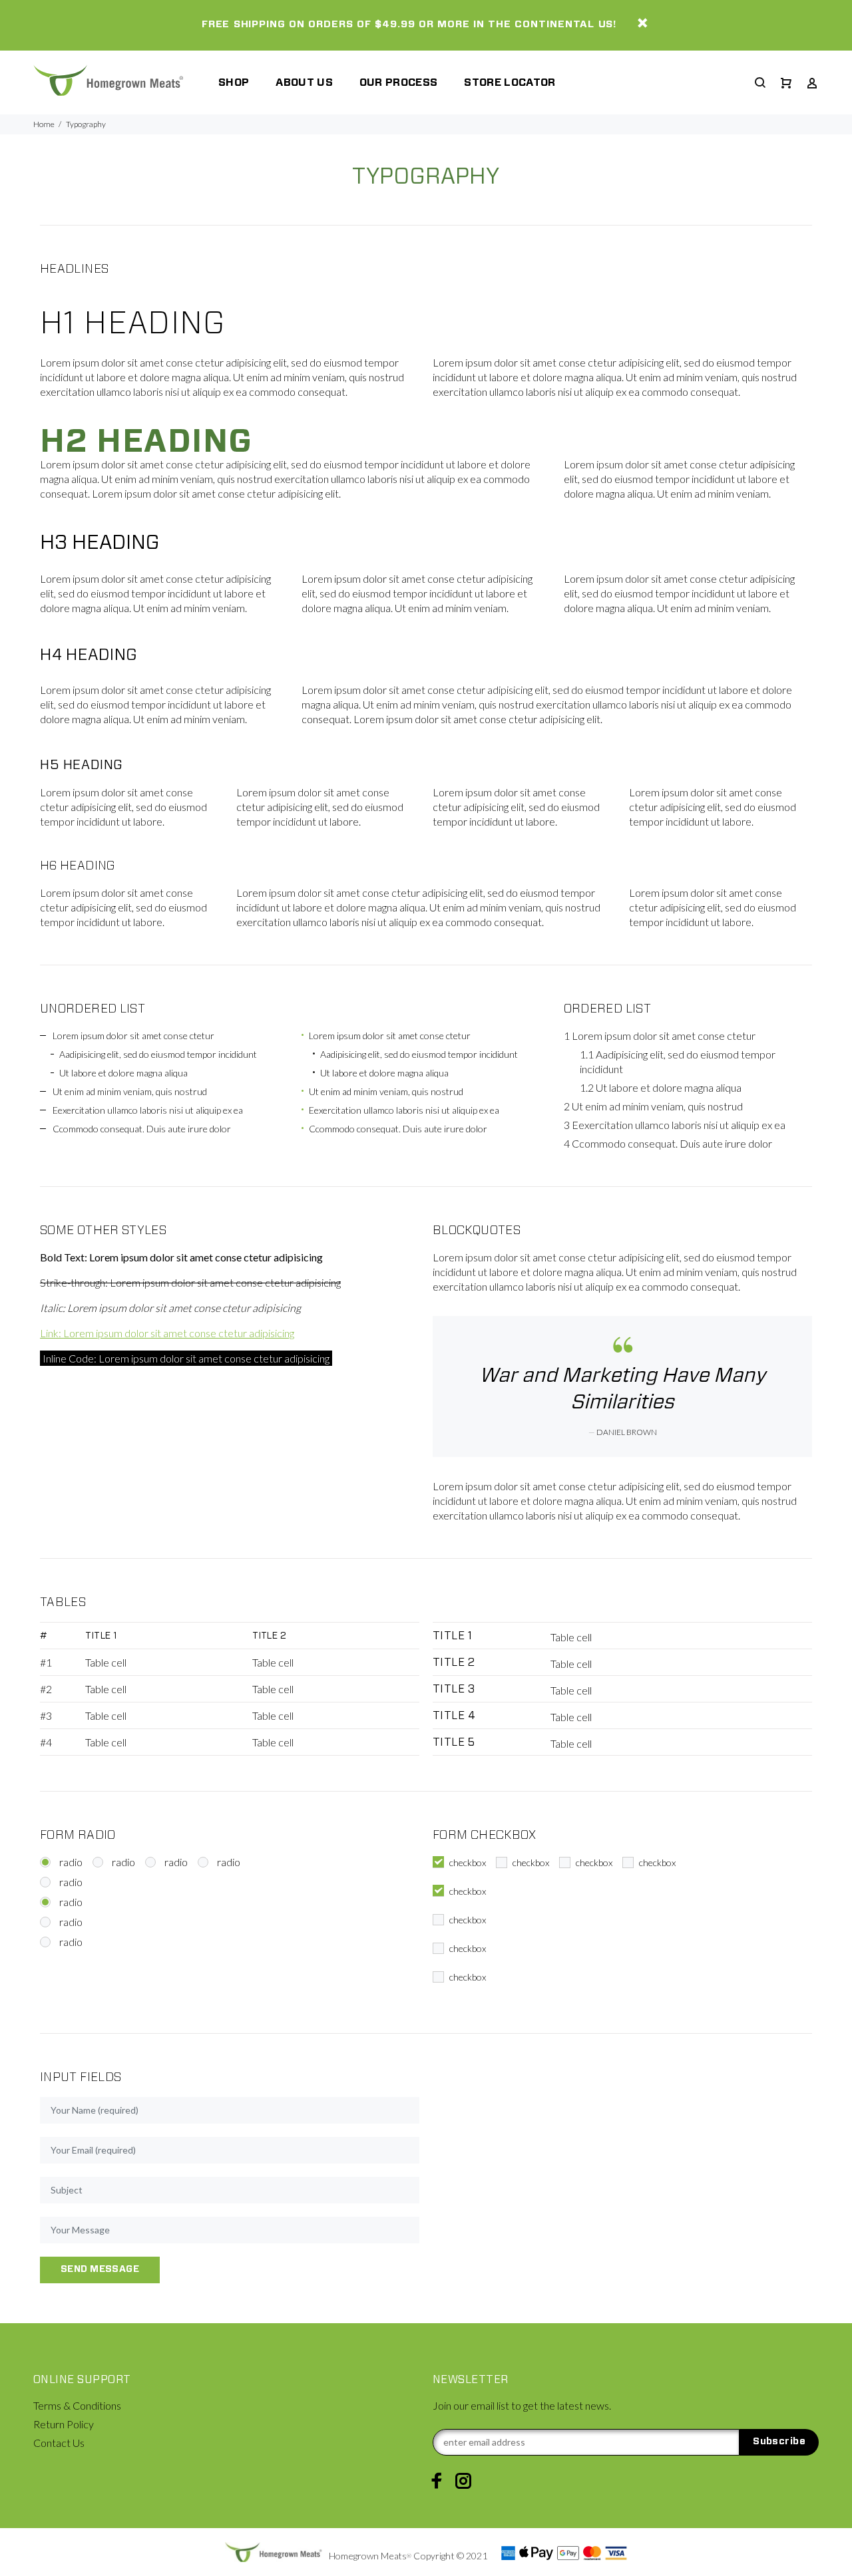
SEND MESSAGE (100, 2269)
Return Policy (64, 2424)
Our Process (399, 82)
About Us (304, 82)
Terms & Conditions (77, 2405)
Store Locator (510, 82)
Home (44, 124)
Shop (234, 82)
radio (71, 1862)
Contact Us (59, 2443)
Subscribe (779, 2442)
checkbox (468, 1862)
